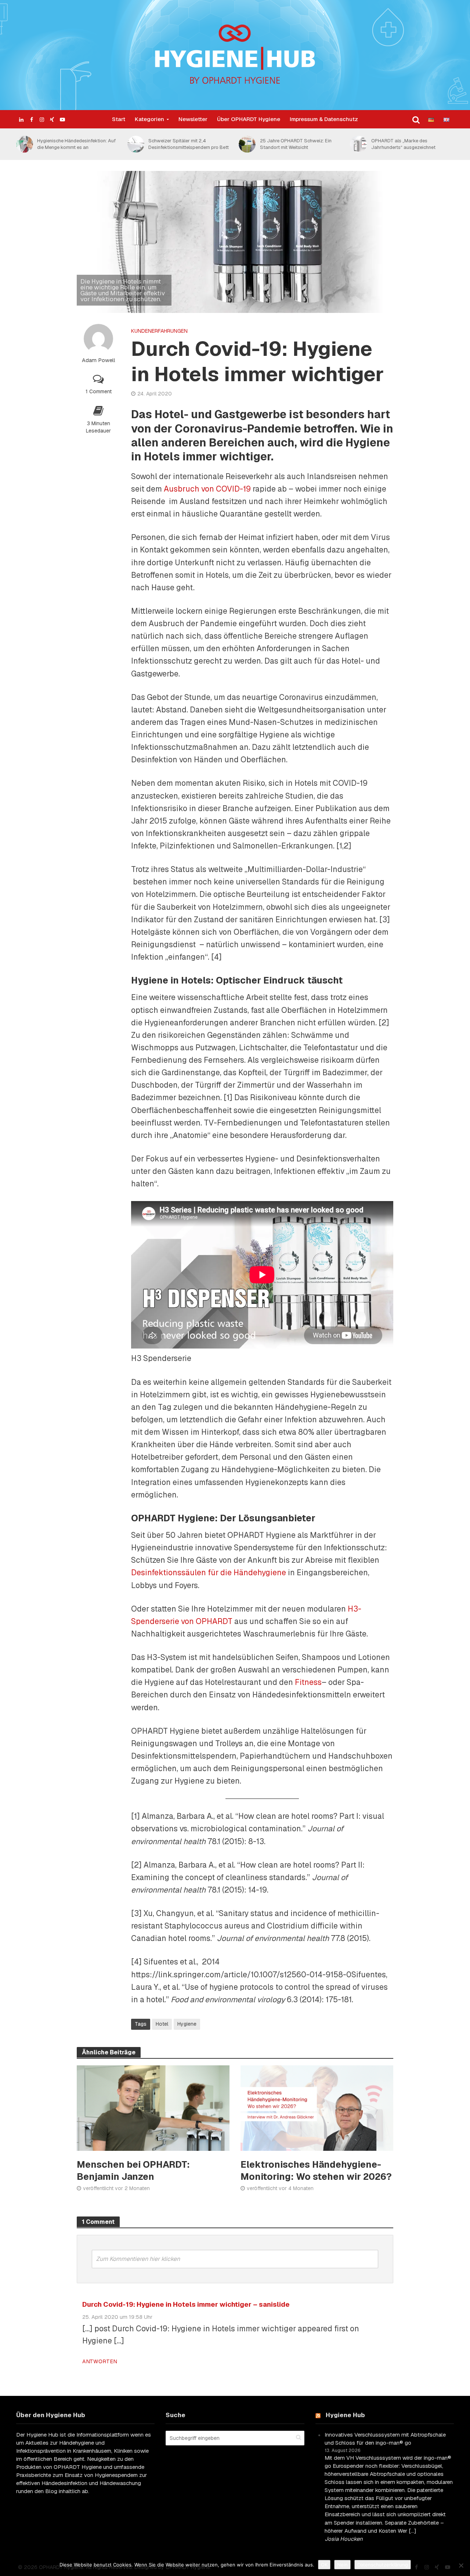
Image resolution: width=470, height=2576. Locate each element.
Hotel (162, 2024)
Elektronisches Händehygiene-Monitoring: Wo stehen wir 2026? (316, 2170)
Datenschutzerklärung (383, 2565)
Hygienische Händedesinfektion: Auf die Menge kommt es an (76, 144)
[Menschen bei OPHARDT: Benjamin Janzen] (153, 2107)
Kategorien (149, 119)
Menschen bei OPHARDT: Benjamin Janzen (133, 2170)
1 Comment (99, 391)
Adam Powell (99, 360)
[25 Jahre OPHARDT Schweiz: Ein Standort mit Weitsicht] (246, 144)
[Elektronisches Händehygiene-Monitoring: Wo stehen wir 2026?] (317, 2107)
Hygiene (187, 2024)
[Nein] (461, 2565)
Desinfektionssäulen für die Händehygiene (209, 1572)
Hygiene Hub (345, 2415)
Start (119, 119)
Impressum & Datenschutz (324, 119)
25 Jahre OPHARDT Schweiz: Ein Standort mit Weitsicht (296, 144)
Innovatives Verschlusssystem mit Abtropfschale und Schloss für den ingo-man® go (385, 2439)
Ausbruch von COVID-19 (207, 489)
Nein (342, 2565)
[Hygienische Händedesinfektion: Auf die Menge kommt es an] (23, 144)
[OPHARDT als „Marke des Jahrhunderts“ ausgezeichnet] (357, 144)
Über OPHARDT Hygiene (249, 119)
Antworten (100, 2361)
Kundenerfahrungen (159, 331)
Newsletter (193, 119)
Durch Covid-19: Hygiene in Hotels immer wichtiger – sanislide (186, 2304)
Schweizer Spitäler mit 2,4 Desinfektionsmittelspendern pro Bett (189, 144)
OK (324, 2565)
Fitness (308, 1682)
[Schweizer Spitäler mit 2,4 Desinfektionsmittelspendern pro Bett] (135, 144)
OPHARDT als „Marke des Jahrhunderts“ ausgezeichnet (403, 144)
